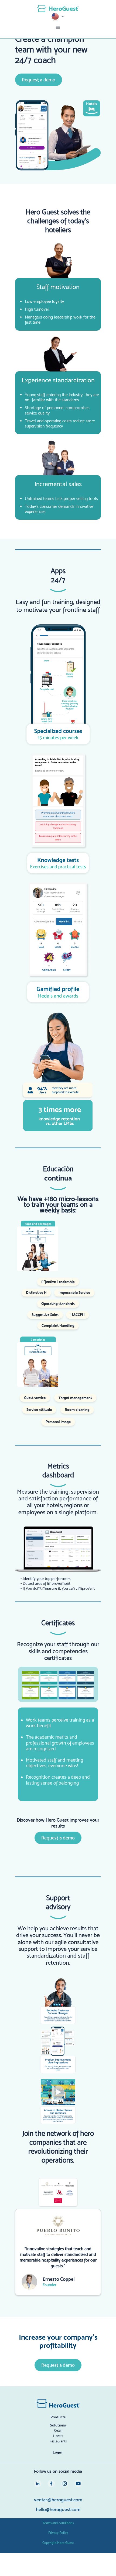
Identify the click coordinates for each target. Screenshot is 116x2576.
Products (58, 2417)
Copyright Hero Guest (58, 2543)
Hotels (58, 2436)
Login (57, 2452)
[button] (58, 17)
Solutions (58, 2425)
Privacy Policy (58, 2533)
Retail (58, 2430)
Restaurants (58, 2441)
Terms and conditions (58, 2523)
